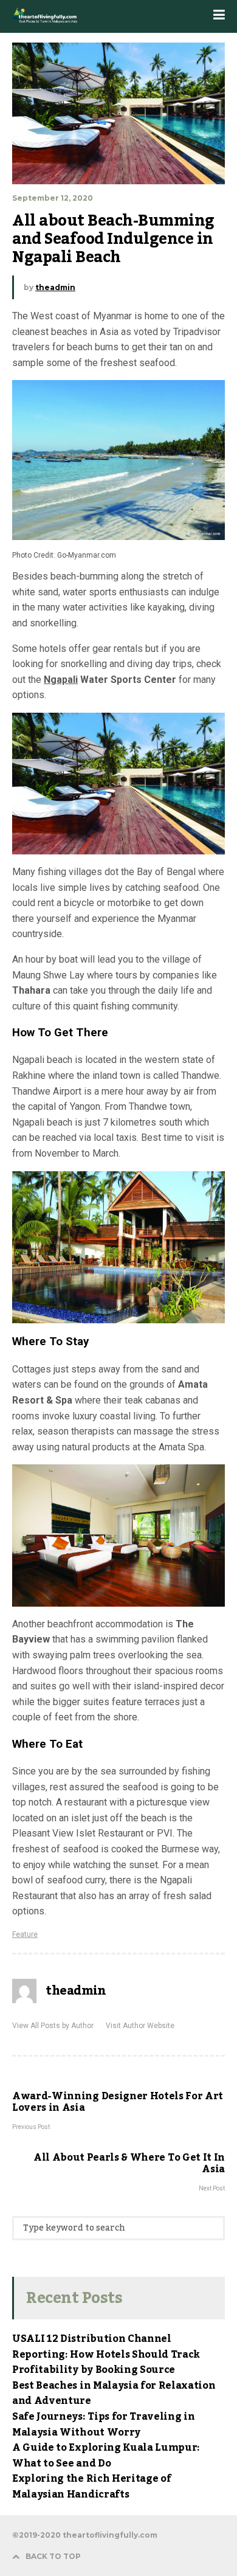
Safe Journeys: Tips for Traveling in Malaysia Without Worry (103, 2425)
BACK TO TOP (53, 2556)
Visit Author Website (140, 2026)
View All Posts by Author (53, 2026)
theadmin (55, 287)
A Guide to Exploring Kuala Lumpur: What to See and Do (106, 2456)
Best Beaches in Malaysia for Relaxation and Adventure (114, 2394)
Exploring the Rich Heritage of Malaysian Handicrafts (91, 2487)
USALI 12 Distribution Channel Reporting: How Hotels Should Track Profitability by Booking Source (106, 2354)
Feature (25, 1934)
